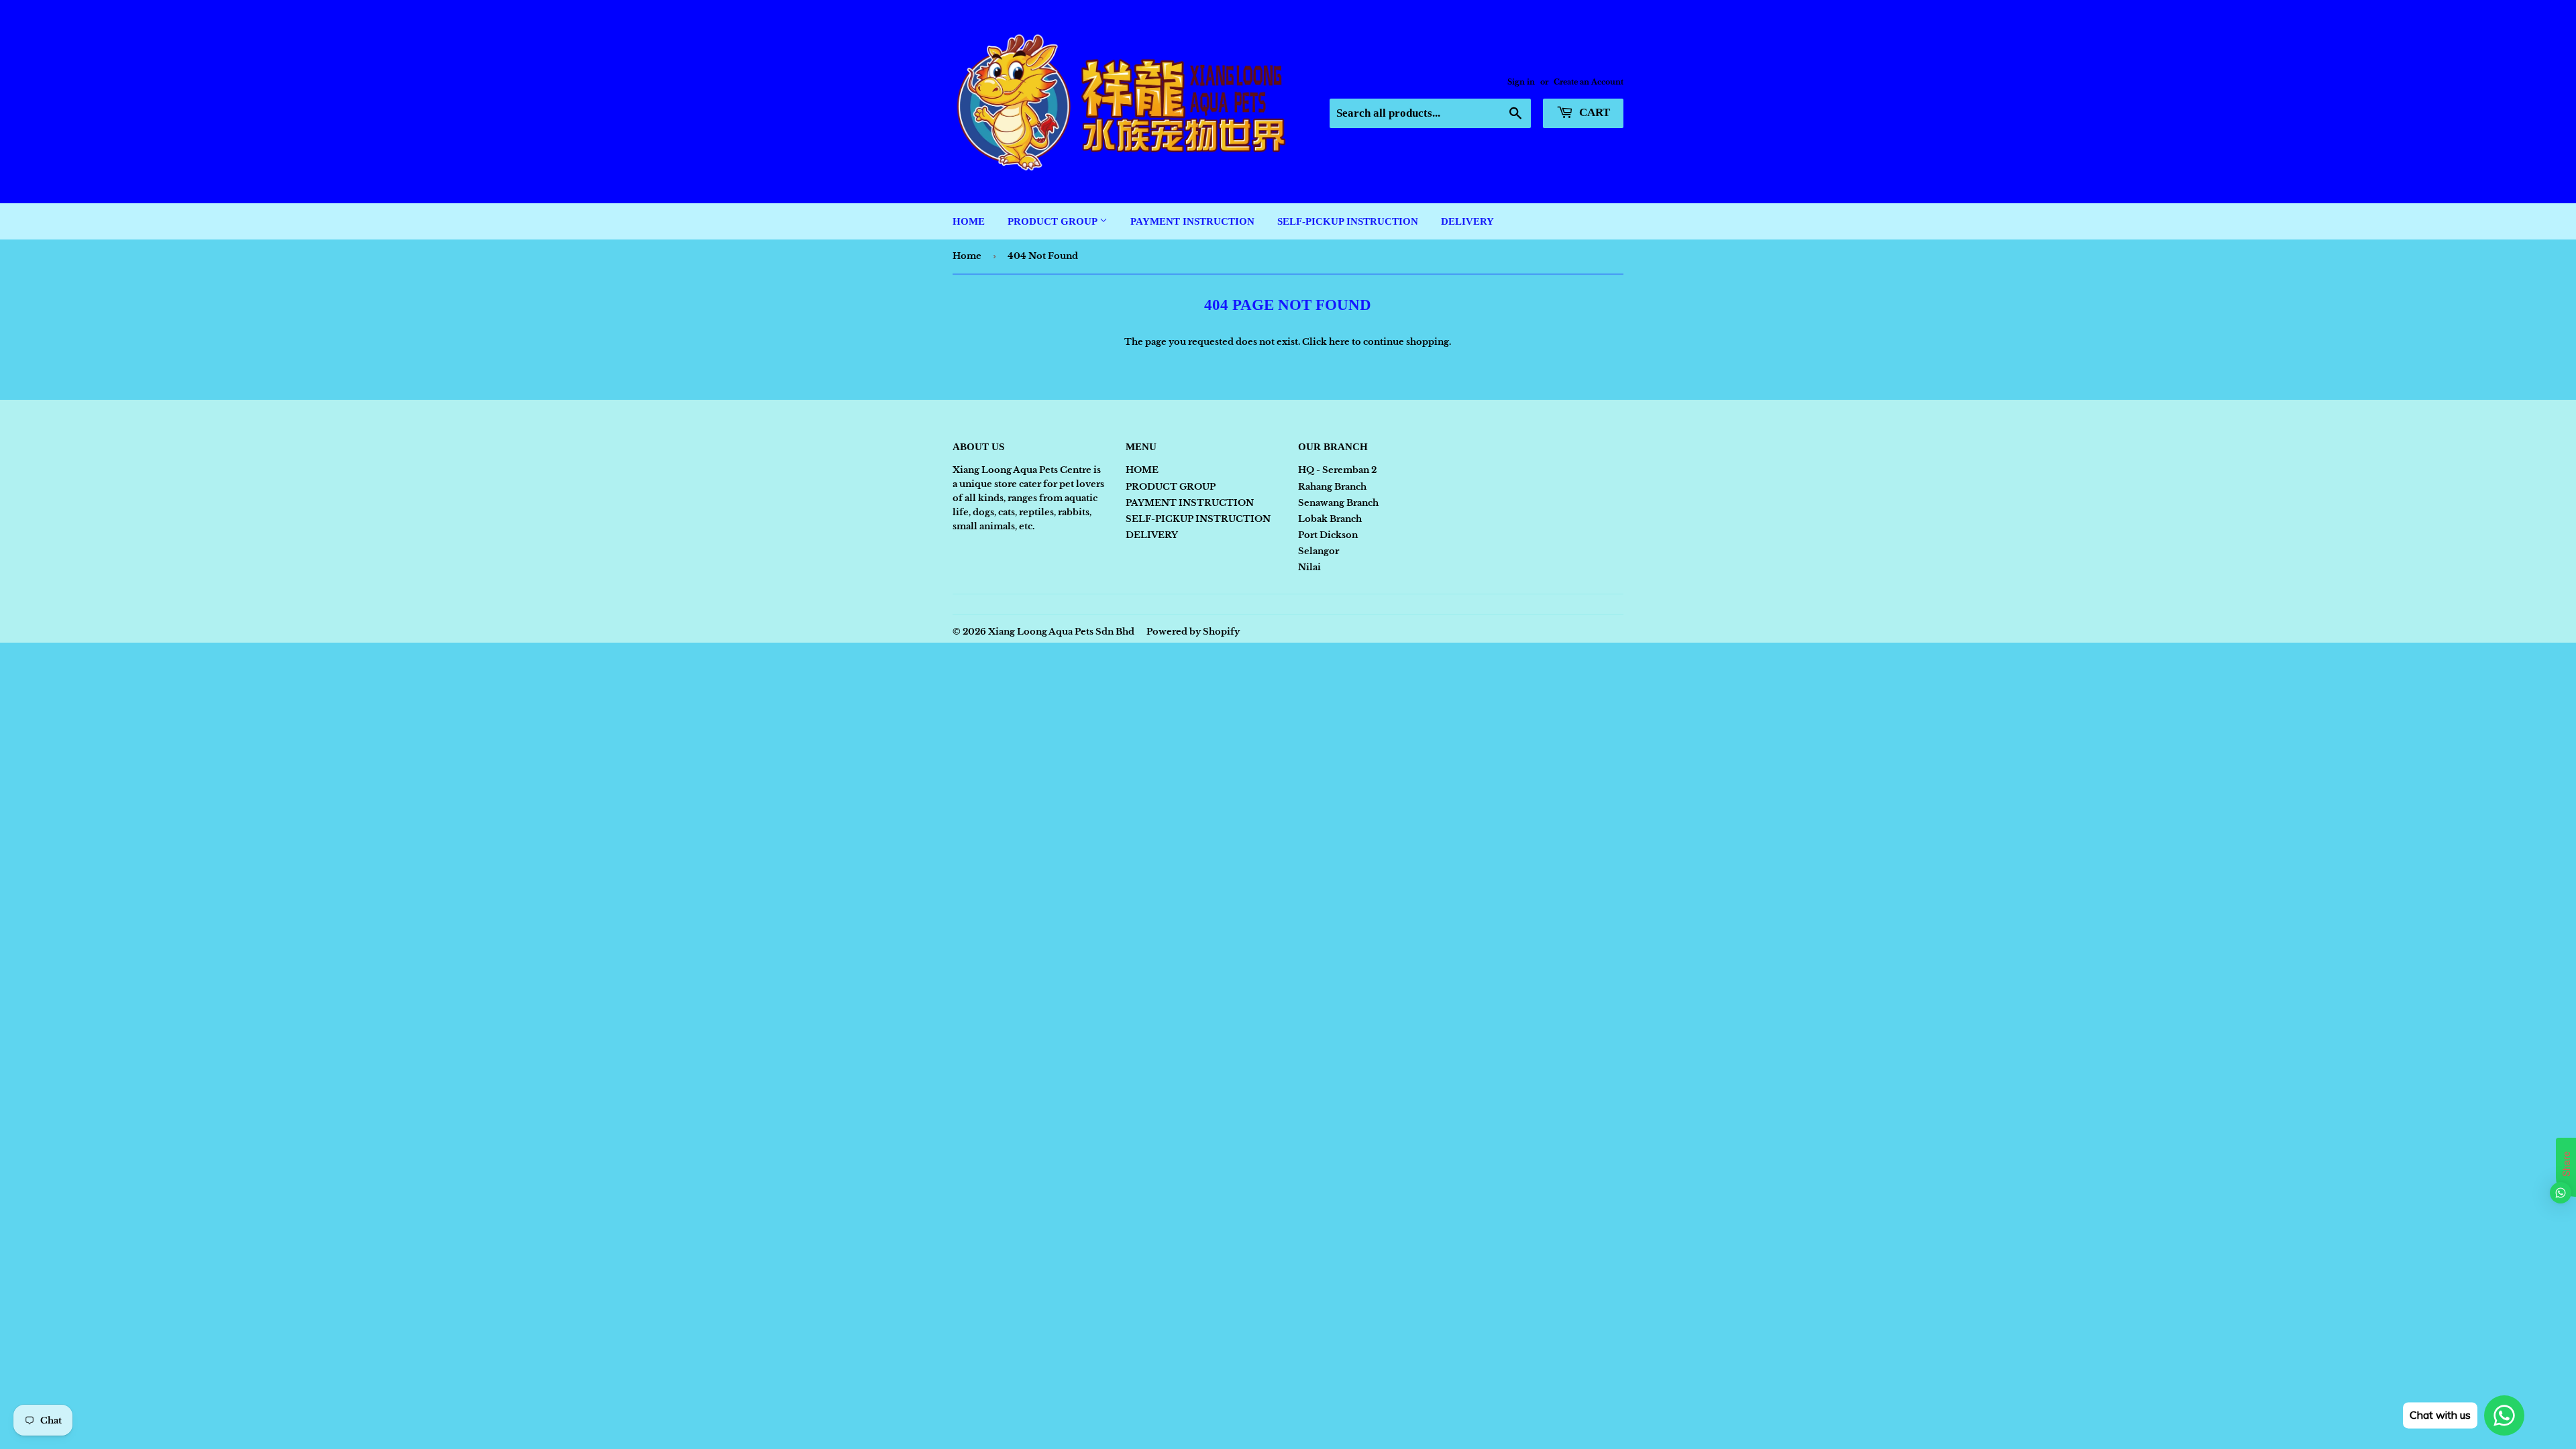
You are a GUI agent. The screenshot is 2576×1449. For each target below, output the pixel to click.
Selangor (1319, 551)
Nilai (1309, 567)
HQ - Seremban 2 (1337, 470)
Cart (1593, 112)
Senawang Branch (1338, 503)
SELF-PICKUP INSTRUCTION (1348, 221)
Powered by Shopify (1193, 632)
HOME (969, 221)
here (1339, 342)
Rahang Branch (1332, 487)
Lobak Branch (1330, 519)
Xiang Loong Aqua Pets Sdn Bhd (1061, 632)
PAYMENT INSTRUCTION (1192, 221)
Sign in (1521, 82)
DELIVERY (1467, 221)
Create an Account (1589, 82)
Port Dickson (1328, 535)
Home (967, 256)
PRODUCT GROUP (1054, 221)
